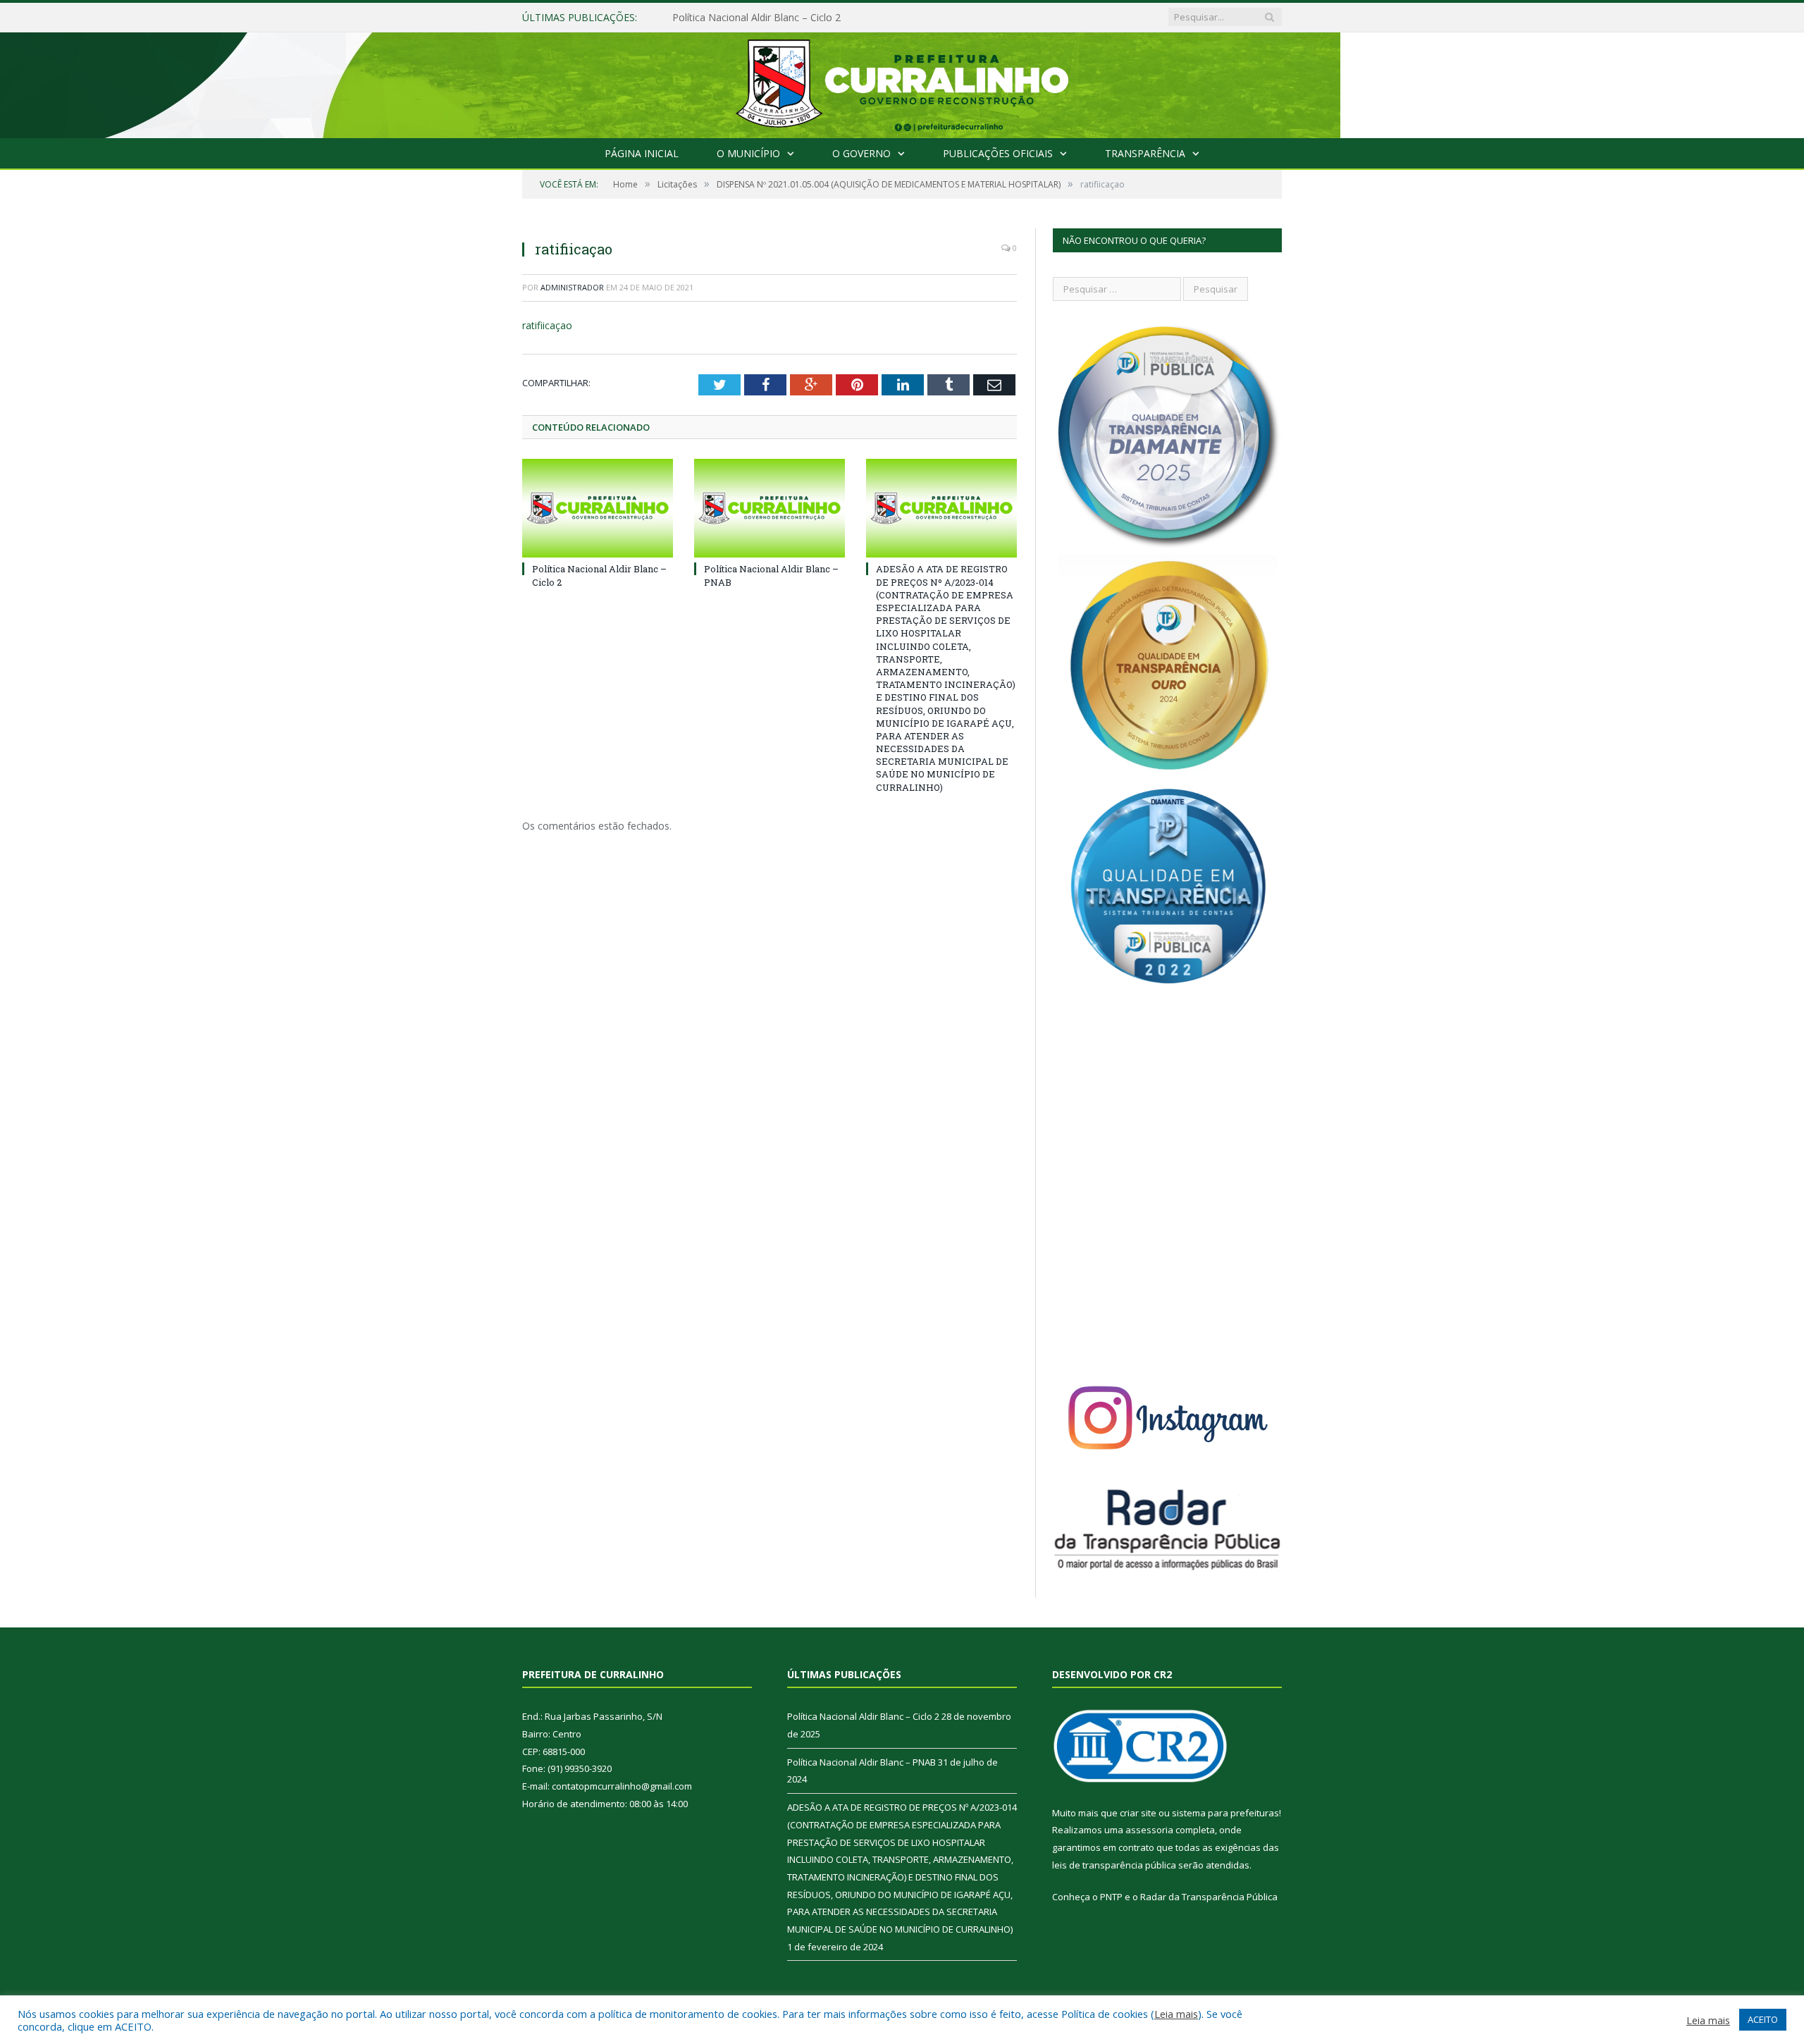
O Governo (861, 153)
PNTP (1111, 1897)
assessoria (1149, 1830)
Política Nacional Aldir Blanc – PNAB (755, 18)
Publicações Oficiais (998, 153)
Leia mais (1176, 2014)
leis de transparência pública (1114, 1865)
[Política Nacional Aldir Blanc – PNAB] (770, 508)
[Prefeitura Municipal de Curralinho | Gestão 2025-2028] (902, 82)
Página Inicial (642, 153)
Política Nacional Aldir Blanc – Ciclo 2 (863, 1716)
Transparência (1145, 153)
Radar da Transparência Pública (1209, 1897)
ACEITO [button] (1763, 2019)
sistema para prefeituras (1225, 1813)
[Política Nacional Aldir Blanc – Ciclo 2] (598, 508)
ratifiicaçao (547, 325)
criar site (1138, 1813)
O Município (748, 153)
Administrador (572, 287)
